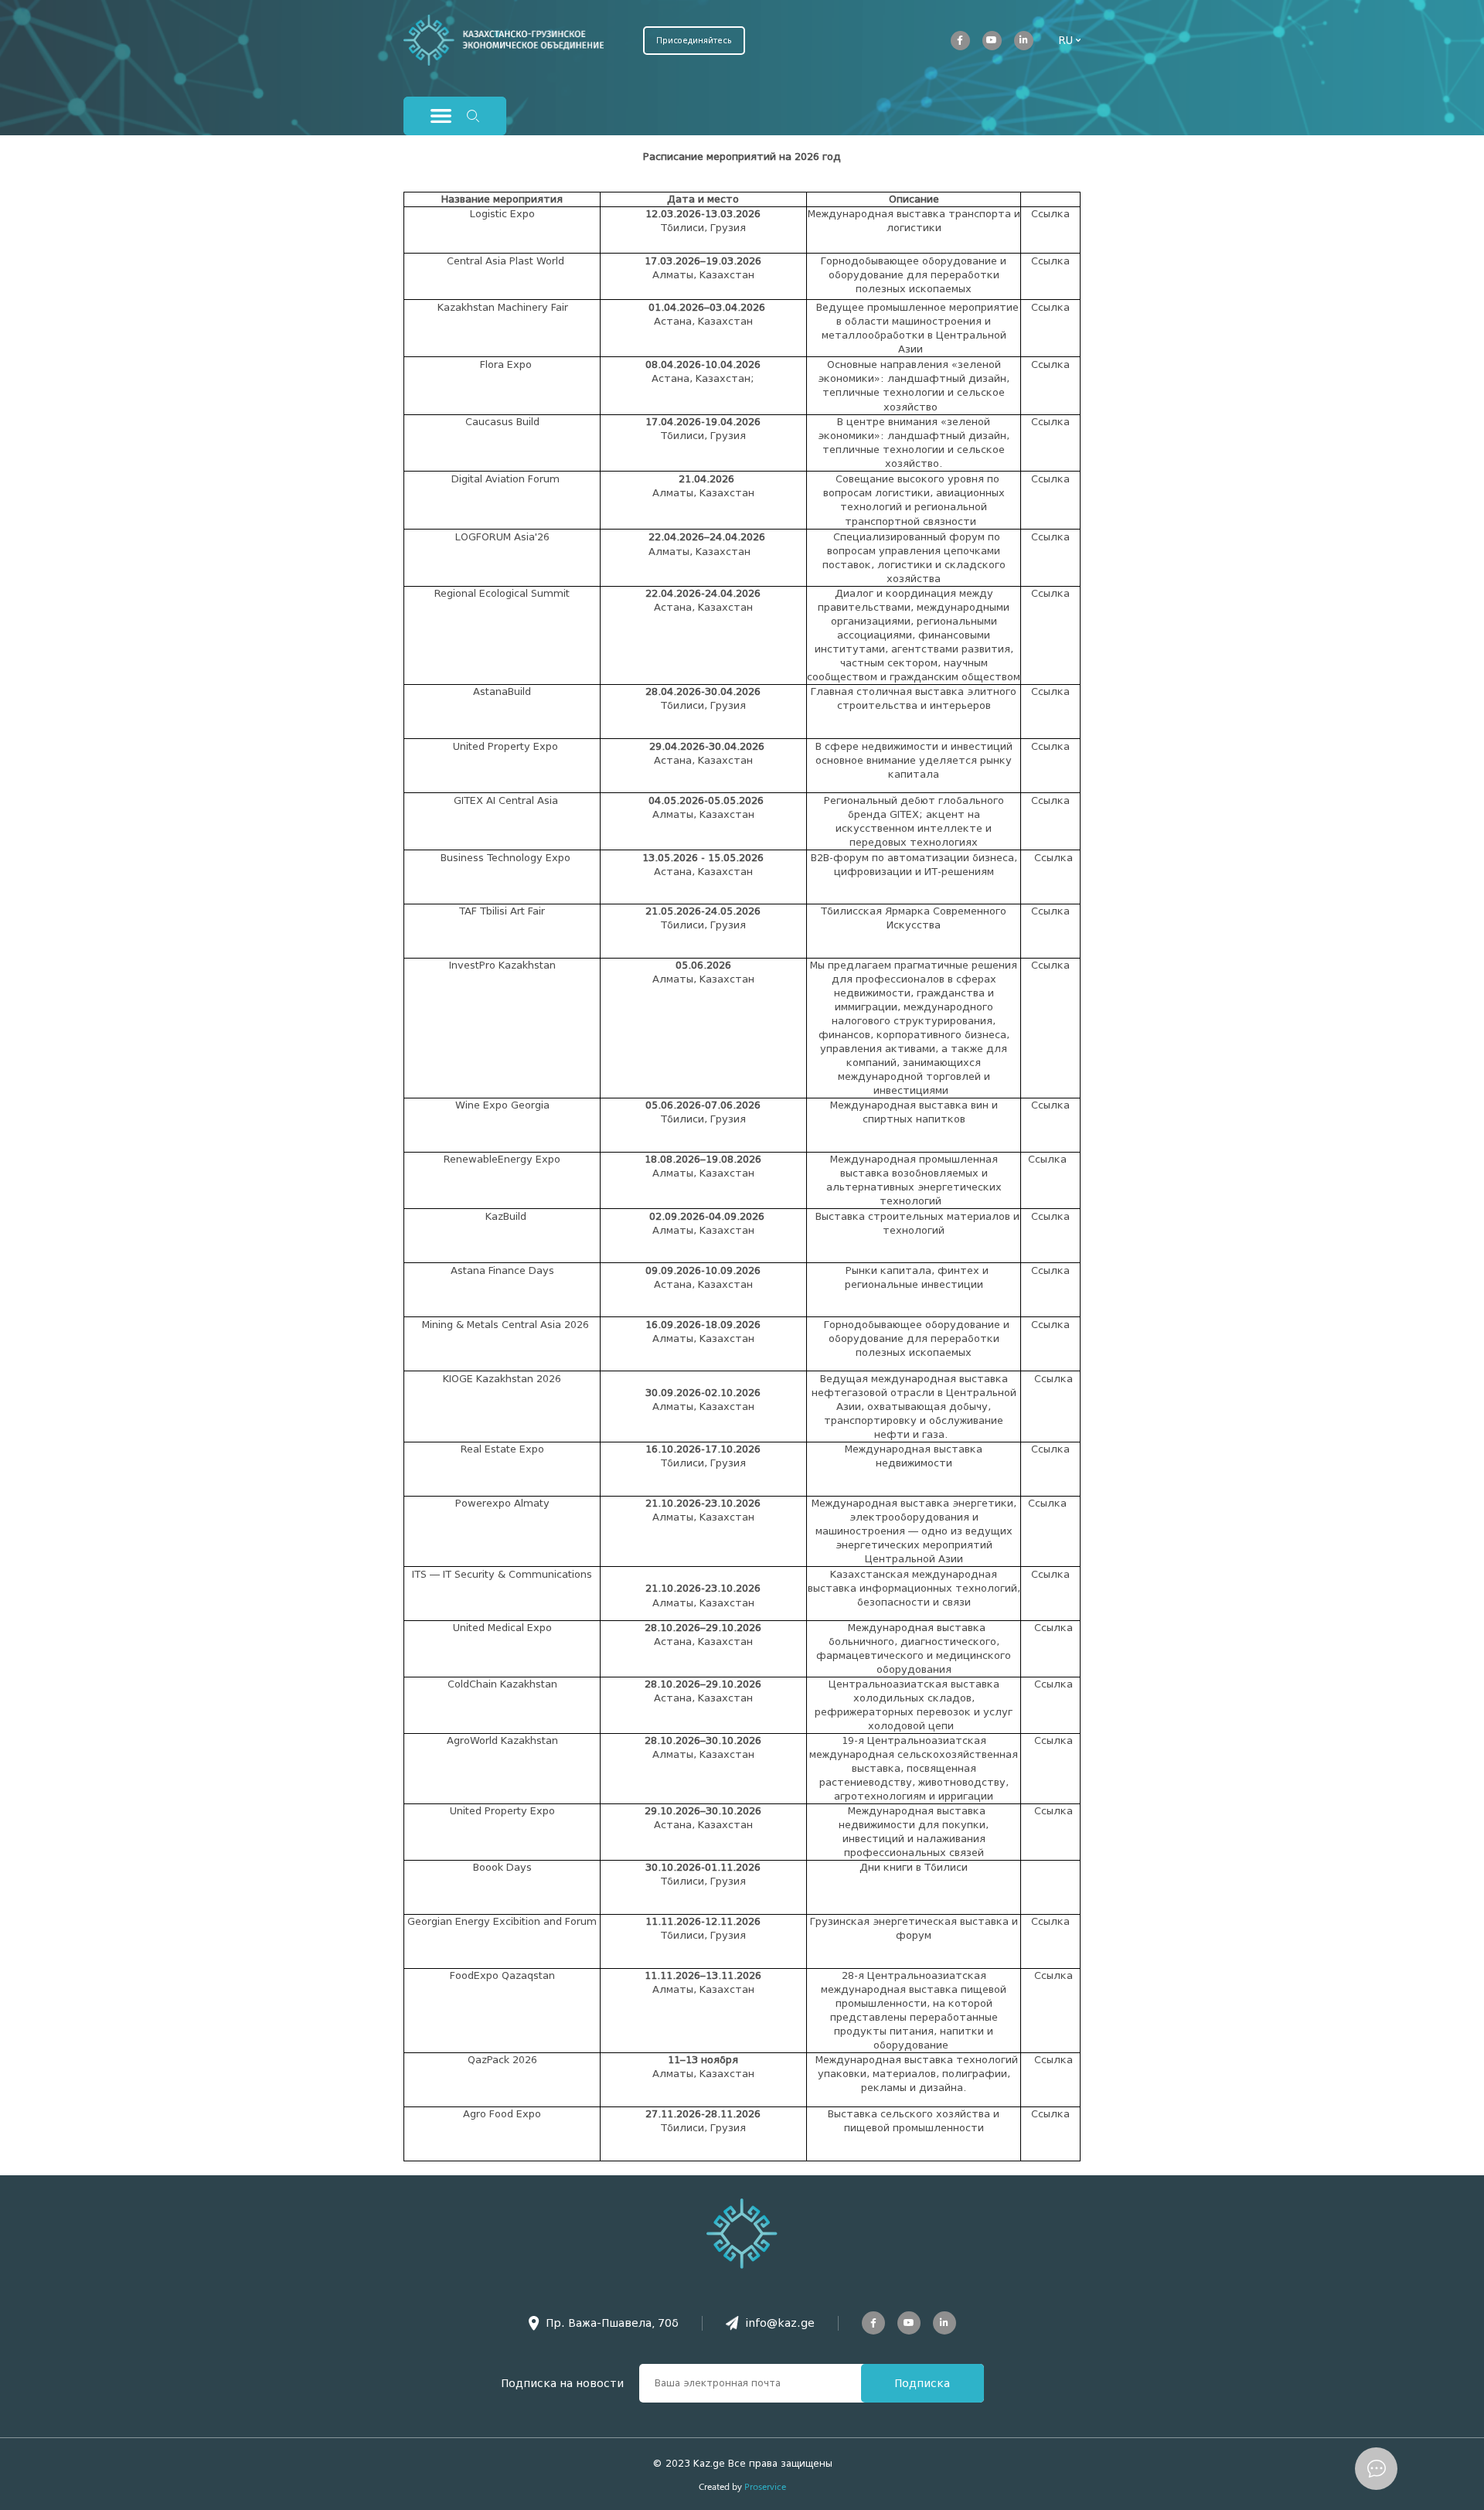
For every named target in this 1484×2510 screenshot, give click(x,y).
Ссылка (1050, 214)
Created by (742, 2486)
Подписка (922, 2383)
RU (1065, 40)
